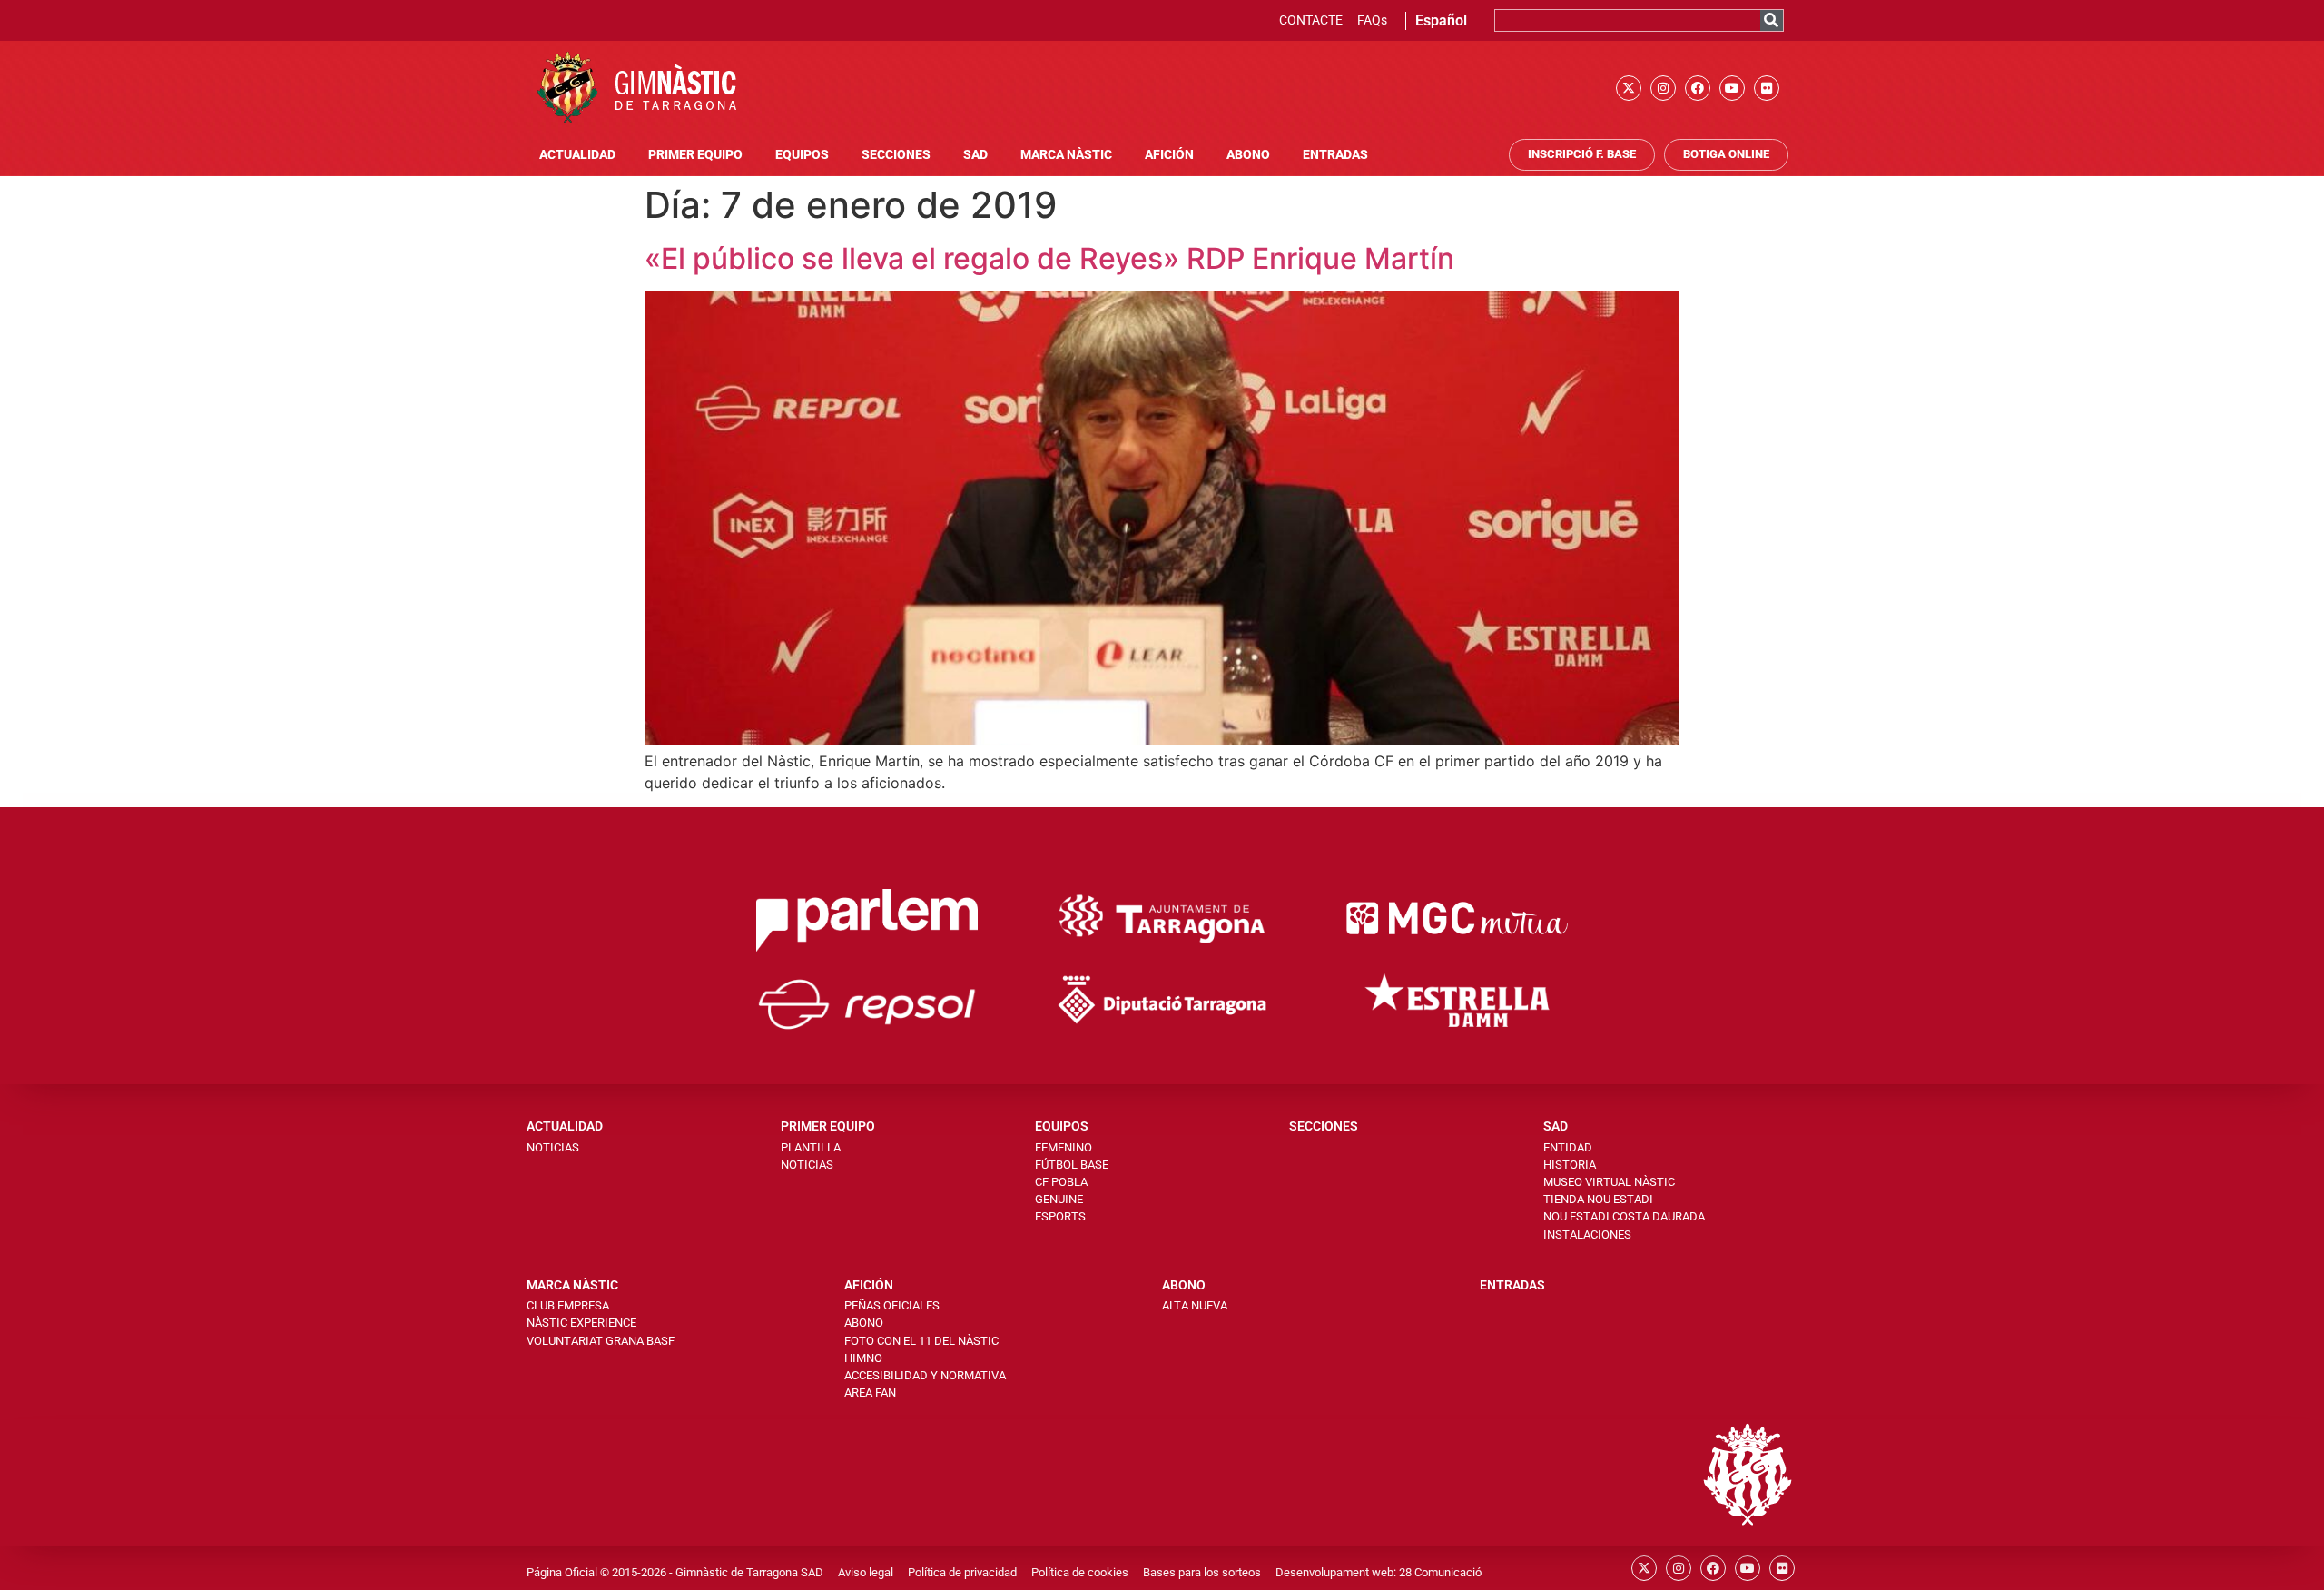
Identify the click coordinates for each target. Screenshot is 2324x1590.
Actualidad (577, 155)
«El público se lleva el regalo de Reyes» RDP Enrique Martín (1049, 258)
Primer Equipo (695, 155)
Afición (1169, 155)
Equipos (802, 155)
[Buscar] (1772, 20)
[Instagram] (1663, 88)
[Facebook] (1698, 88)
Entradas (1335, 155)
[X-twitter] (1629, 88)
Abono (1248, 155)
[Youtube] (1732, 88)
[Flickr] (1767, 88)
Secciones (896, 155)
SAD (975, 155)
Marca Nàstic (1066, 155)
